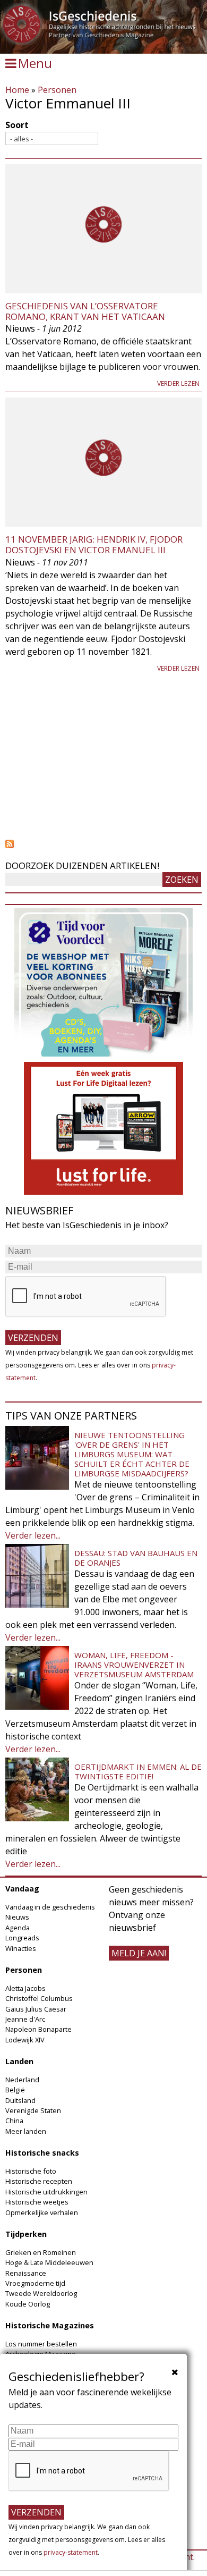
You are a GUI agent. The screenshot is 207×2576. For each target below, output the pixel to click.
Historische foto (31, 2171)
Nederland (22, 2080)
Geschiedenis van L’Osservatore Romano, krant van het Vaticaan (85, 311)
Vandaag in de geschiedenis (50, 1907)
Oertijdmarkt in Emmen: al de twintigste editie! (138, 1771)
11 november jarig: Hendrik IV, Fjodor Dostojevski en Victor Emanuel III (94, 544)
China (14, 2121)
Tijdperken (26, 2234)
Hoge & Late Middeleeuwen (49, 2262)
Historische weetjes (37, 2202)
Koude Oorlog (28, 2304)
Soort (17, 125)
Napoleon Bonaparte (38, 2029)
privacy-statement (71, 2552)
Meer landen (26, 2131)
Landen (19, 2061)
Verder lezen (178, 383)
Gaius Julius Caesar (36, 2009)
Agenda (18, 1928)
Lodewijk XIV (25, 2040)
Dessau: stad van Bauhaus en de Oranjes (136, 1558)
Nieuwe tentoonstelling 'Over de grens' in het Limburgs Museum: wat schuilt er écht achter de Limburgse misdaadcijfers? (132, 1454)
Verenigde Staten (33, 2110)
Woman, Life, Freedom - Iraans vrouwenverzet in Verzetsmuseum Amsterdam (134, 1665)
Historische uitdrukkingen (46, 2192)
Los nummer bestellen (41, 2344)
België (15, 2090)
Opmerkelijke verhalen (42, 2212)
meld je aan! (139, 1953)
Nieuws (17, 1917)
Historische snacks (42, 2153)
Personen (57, 90)
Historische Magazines (50, 2325)
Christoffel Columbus (39, 1998)
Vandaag (22, 1889)
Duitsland (20, 2100)
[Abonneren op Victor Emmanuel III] (103, 844)
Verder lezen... (33, 1535)
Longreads (22, 1938)
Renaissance (26, 2273)
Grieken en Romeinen (41, 2252)
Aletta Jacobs (25, 1988)
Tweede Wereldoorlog (41, 2293)
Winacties (21, 1948)
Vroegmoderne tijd (35, 2283)
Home (17, 90)
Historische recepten (39, 2181)
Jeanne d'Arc (25, 2019)
